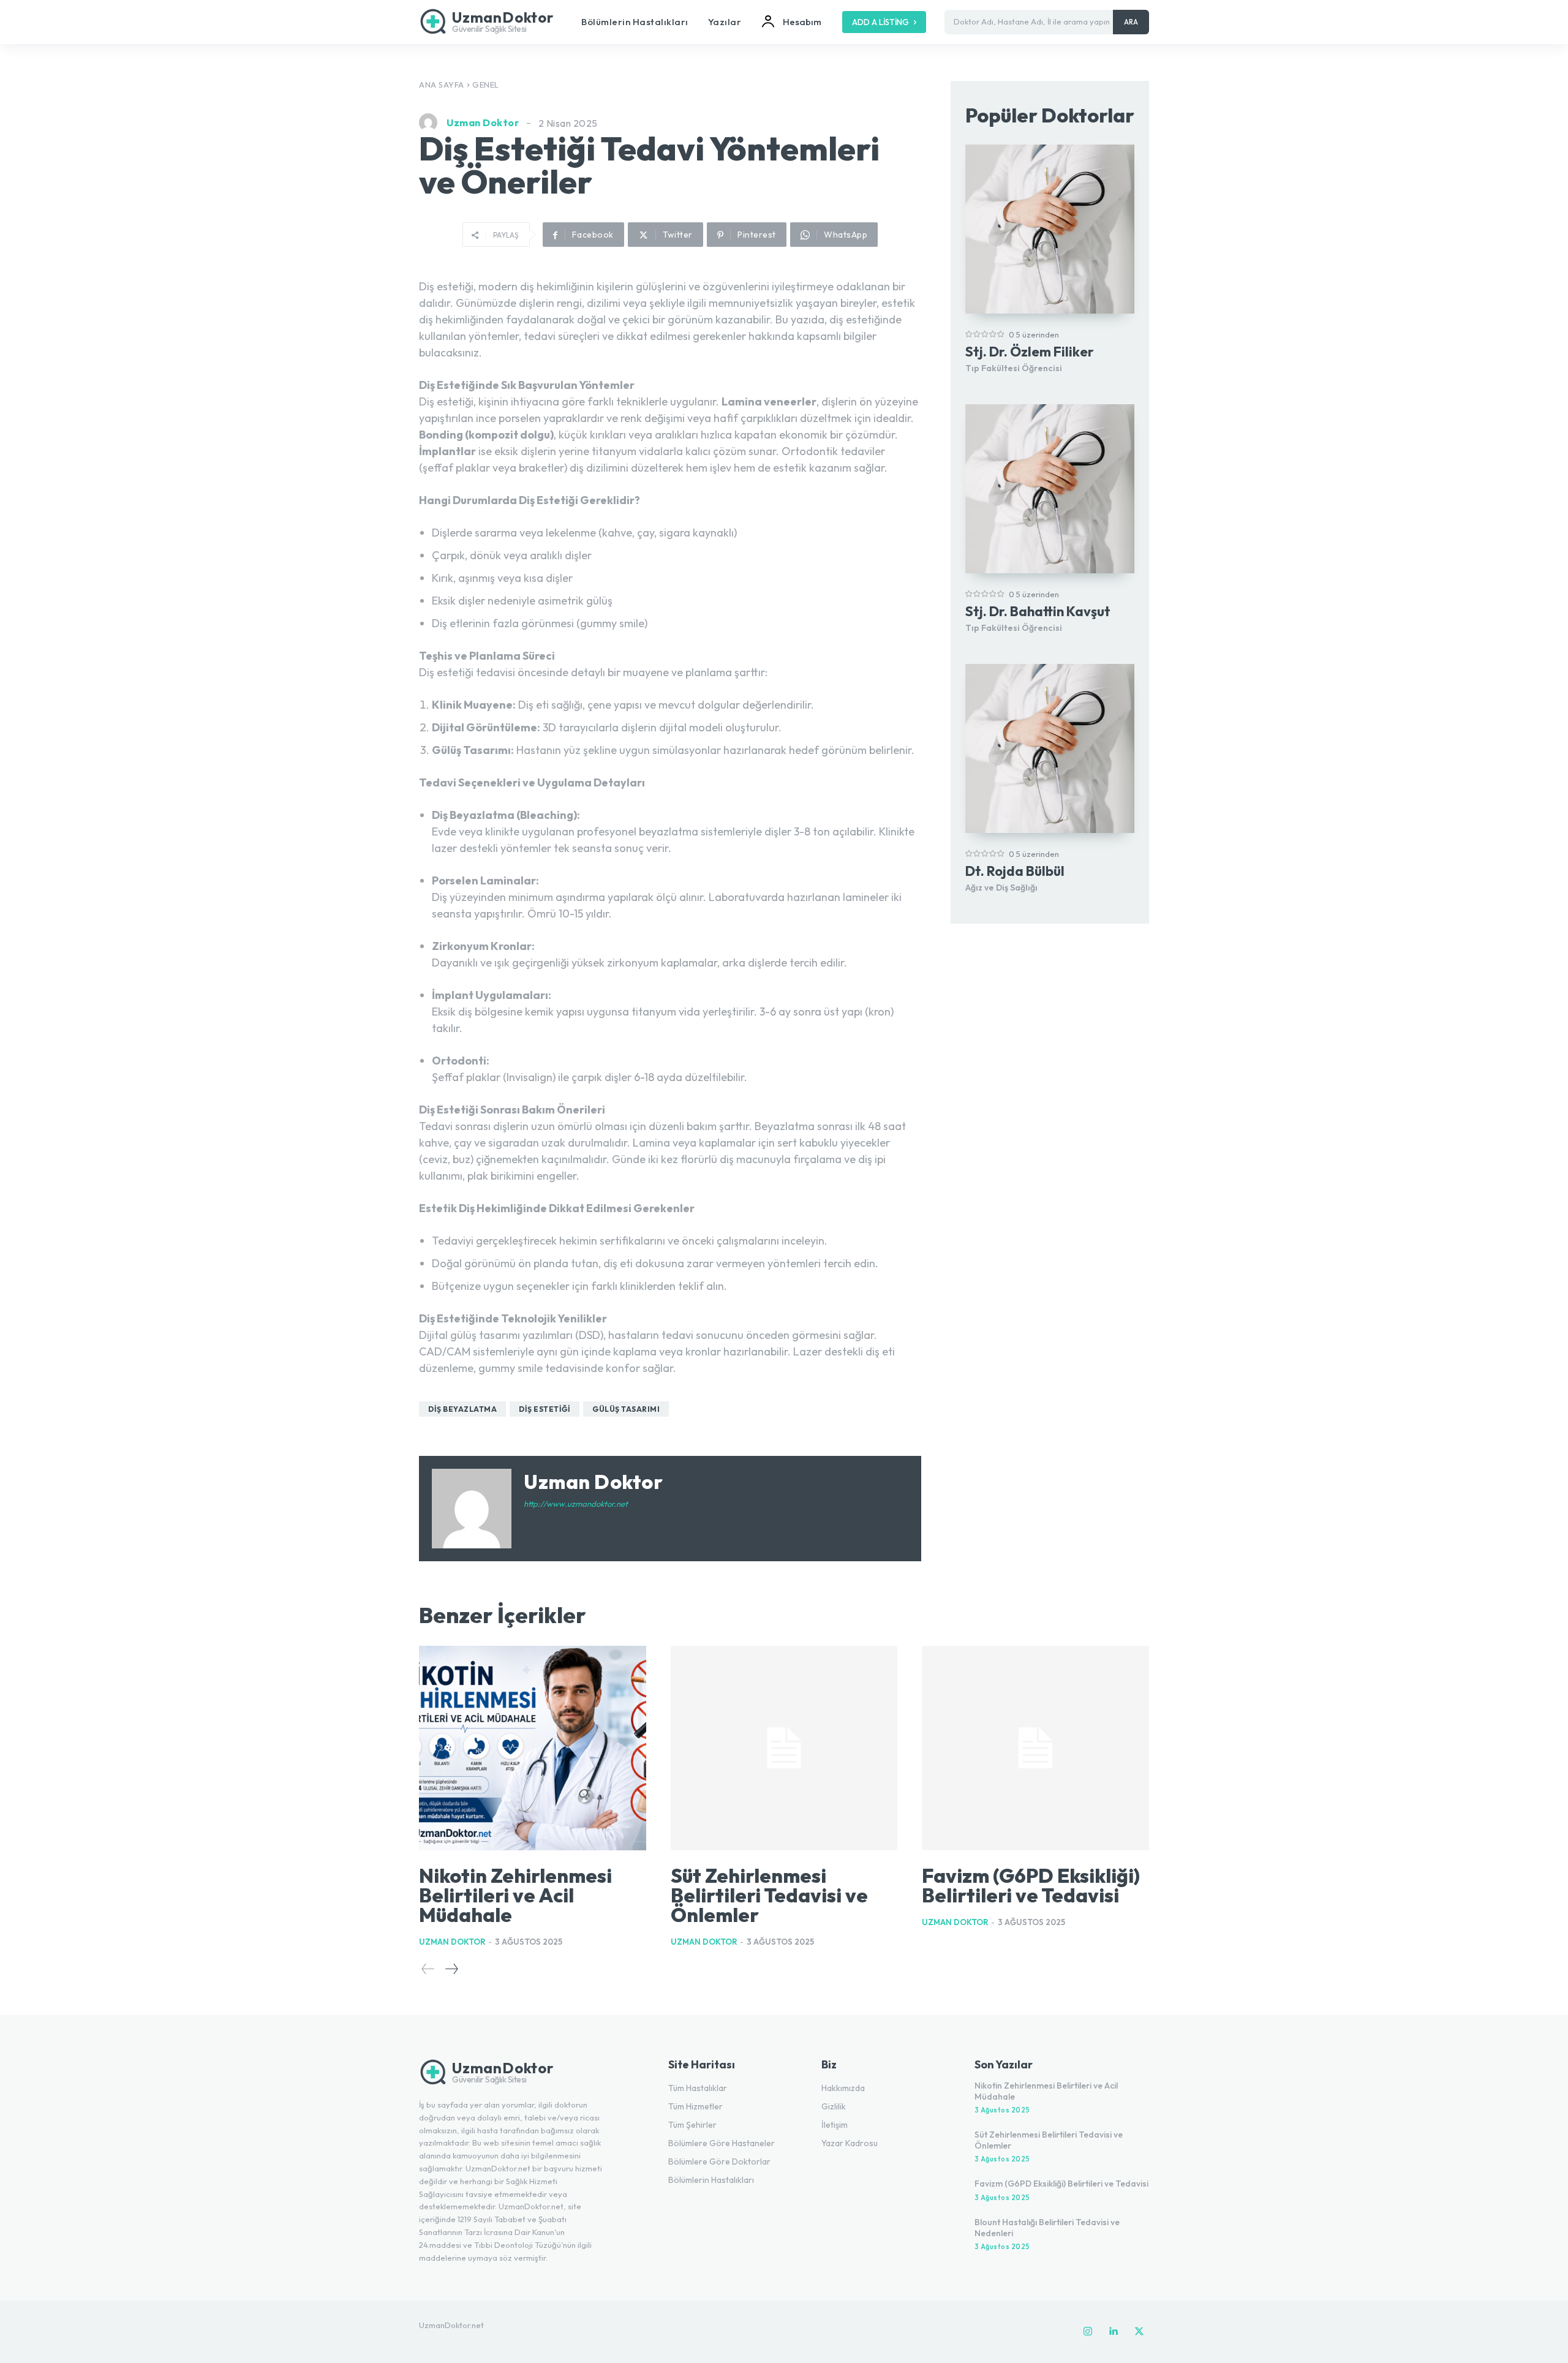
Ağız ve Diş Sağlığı (1001, 888)
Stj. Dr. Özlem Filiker (1030, 352)
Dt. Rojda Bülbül (1015, 871)
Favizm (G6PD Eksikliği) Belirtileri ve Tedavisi (1031, 1885)
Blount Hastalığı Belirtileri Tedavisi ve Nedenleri (1047, 2228)
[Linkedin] (1114, 2332)
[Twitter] (1139, 2332)
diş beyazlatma (462, 1409)
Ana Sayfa (442, 85)
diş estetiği (545, 1409)
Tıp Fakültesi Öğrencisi (1014, 368)
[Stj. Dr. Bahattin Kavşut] (1050, 489)
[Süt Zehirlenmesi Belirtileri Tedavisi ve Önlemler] (784, 1748)
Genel (486, 85)
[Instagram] (1088, 2332)
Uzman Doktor (483, 122)
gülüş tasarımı (626, 1409)
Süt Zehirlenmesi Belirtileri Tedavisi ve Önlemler (769, 1895)
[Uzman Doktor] (431, 122)
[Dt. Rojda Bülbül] (1050, 748)
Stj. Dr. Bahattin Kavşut (1038, 611)
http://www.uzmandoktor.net (576, 1504)
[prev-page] (428, 1969)
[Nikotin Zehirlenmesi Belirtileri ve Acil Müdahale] (533, 1748)
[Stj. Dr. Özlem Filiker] (1050, 229)
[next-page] (451, 1969)
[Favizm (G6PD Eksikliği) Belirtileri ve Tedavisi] (1035, 1748)
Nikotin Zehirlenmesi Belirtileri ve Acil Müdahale (515, 1895)
